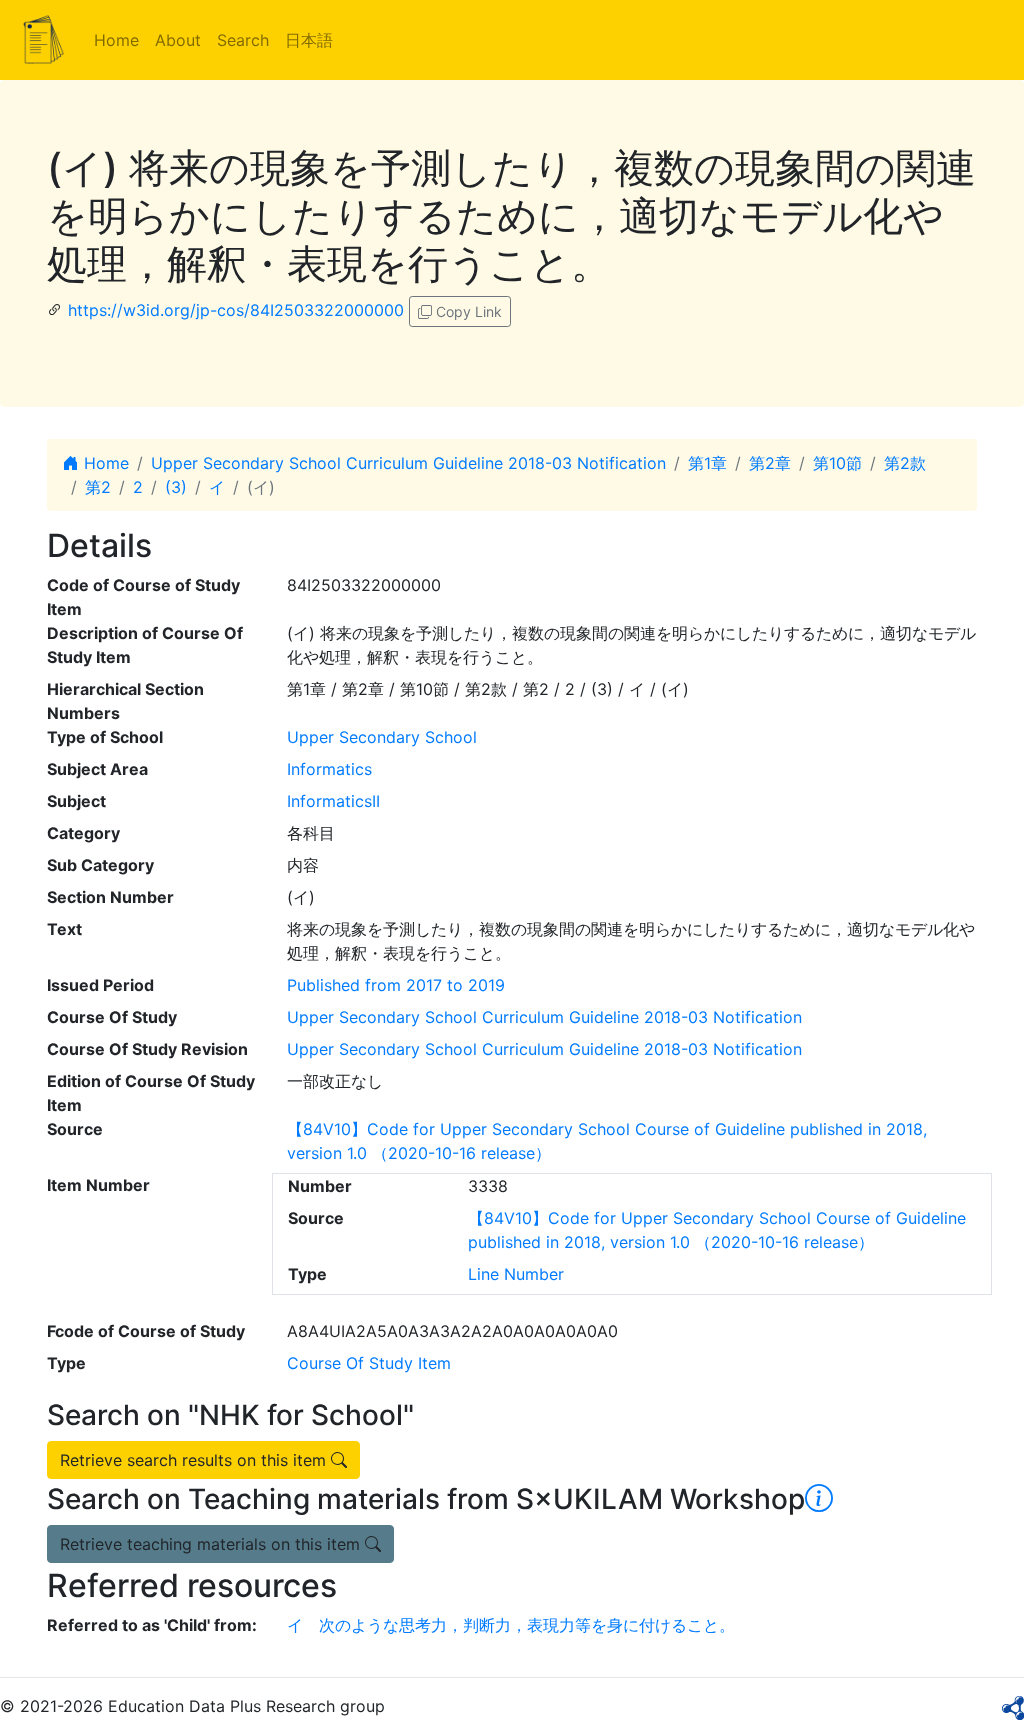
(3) (176, 487)
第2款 (905, 463)
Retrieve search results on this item (195, 1460)
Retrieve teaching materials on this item (212, 1544)
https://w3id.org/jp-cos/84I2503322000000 (236, 310)
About (178, 40)
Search (243, 40)
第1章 (707, 463)
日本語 (309, 40)
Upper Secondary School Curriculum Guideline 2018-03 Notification (408, 463)
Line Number (516, 1274)
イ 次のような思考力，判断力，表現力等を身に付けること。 (511, 1625)
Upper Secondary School (382, 737)
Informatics (329, 769)
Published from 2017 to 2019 (396, 985)
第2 (98, 487)
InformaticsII (333, 801)
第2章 (770, 463)
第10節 (837, 463)
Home (116, 40)
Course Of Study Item (369, 1363)
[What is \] (819, 1499)
